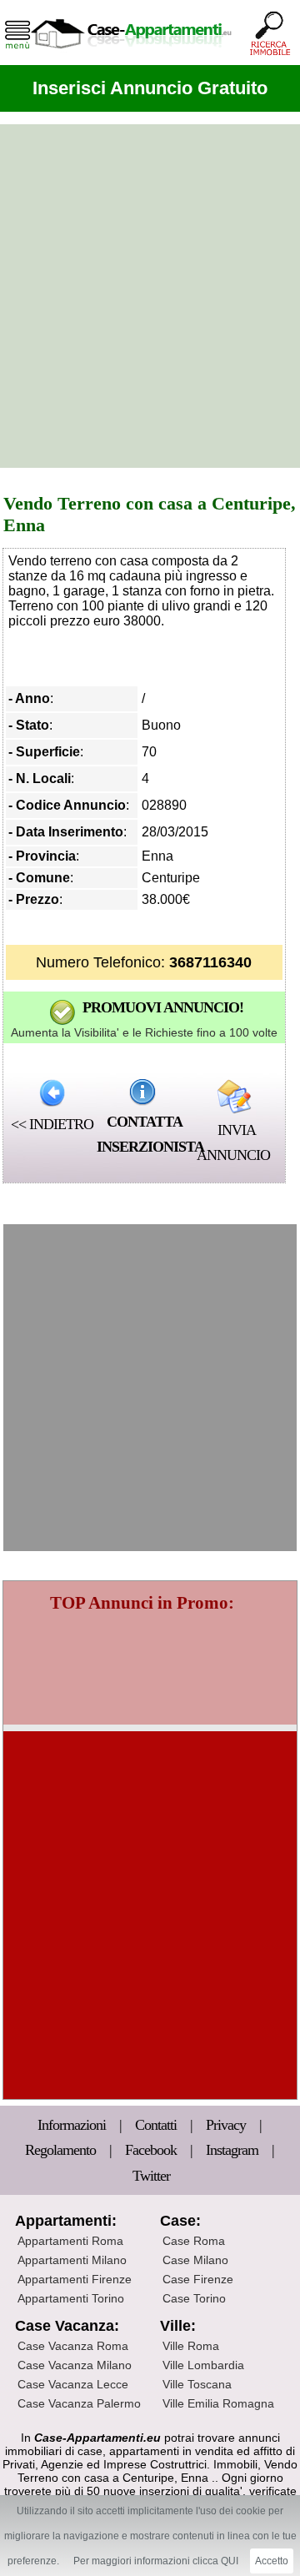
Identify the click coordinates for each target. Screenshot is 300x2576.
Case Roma (194, 2241)
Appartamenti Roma (70, 2241)
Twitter (151, 2176)
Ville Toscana (197, 2384)
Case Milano (195, 2260)
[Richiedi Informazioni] (142, 1092)
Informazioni (73, 2125)
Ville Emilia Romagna (218, 2403)
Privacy (227, 2125)
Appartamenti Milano (72, 2260)
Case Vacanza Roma (73, 2346)
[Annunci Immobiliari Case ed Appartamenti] (131, 54)
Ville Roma (191, 2346)
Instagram (232, 2150)
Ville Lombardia (203, 2365)
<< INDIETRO (52, 1124)
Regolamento (62, 2150)
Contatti (157, 2125)
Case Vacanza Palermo (79, 2403)
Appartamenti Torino (71, 2298)
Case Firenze (198, 2279)
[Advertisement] (150, 296)
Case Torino (194, 2298)
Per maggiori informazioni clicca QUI (156, 2561)
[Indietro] (52, 1092)
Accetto (272, 2561)
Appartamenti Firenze (75, 2279)
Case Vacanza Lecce (73, 2384)
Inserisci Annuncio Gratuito (150, 88)
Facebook (151, 2150)
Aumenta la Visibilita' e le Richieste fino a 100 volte (144, 1032)
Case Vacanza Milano (75, 2365)
